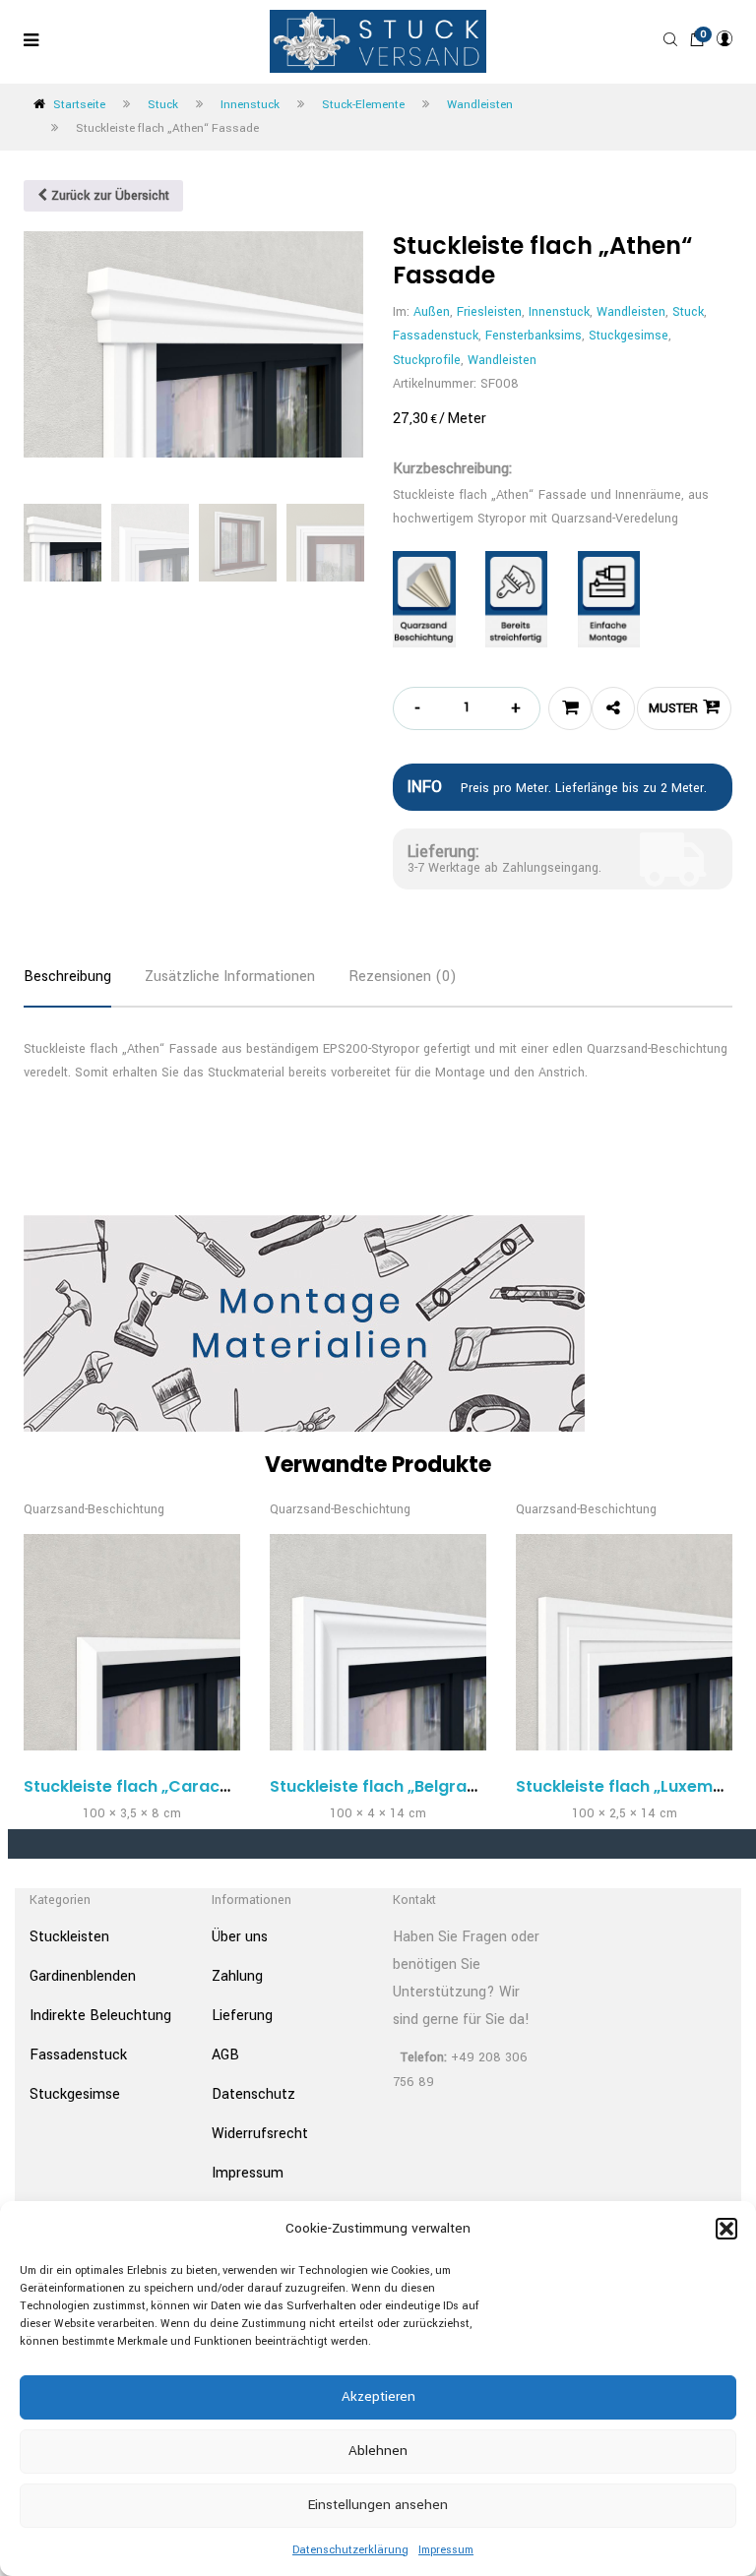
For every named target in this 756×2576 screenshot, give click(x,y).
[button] (726, 2229)
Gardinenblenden (83, 1976)
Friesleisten (489, 312)
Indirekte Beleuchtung (100, 2016)
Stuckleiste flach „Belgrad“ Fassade (414, 1786)
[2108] (570, 708)
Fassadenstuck (436, 336)
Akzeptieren (378, 2396)
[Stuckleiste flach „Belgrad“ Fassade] (378, 1642)
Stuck (163, 105)
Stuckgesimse (629, 336)
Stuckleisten (69, 1937)
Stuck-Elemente (363, 105)
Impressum (446, 2550)
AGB (225, 2055)
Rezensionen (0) (403, 977)
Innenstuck (250, 105)
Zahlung (237, 1976)
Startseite (79, 105)
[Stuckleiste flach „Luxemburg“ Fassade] (624, 1642)
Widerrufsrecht (260, 2134)
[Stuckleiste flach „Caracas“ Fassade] (132, 1642)
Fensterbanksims (534, 336)
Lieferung (242, 2016)
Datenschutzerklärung (350, 2550)
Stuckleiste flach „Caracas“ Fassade (172, 1786)
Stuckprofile (427, 360)
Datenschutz (253, 2094)
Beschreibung (67, 977)
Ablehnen (378, 2451)
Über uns (240, 1937)
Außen (432, 312)
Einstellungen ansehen (378, 2505)
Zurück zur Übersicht (108, 196)
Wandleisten (480, 105)
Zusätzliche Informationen (230, 977)
